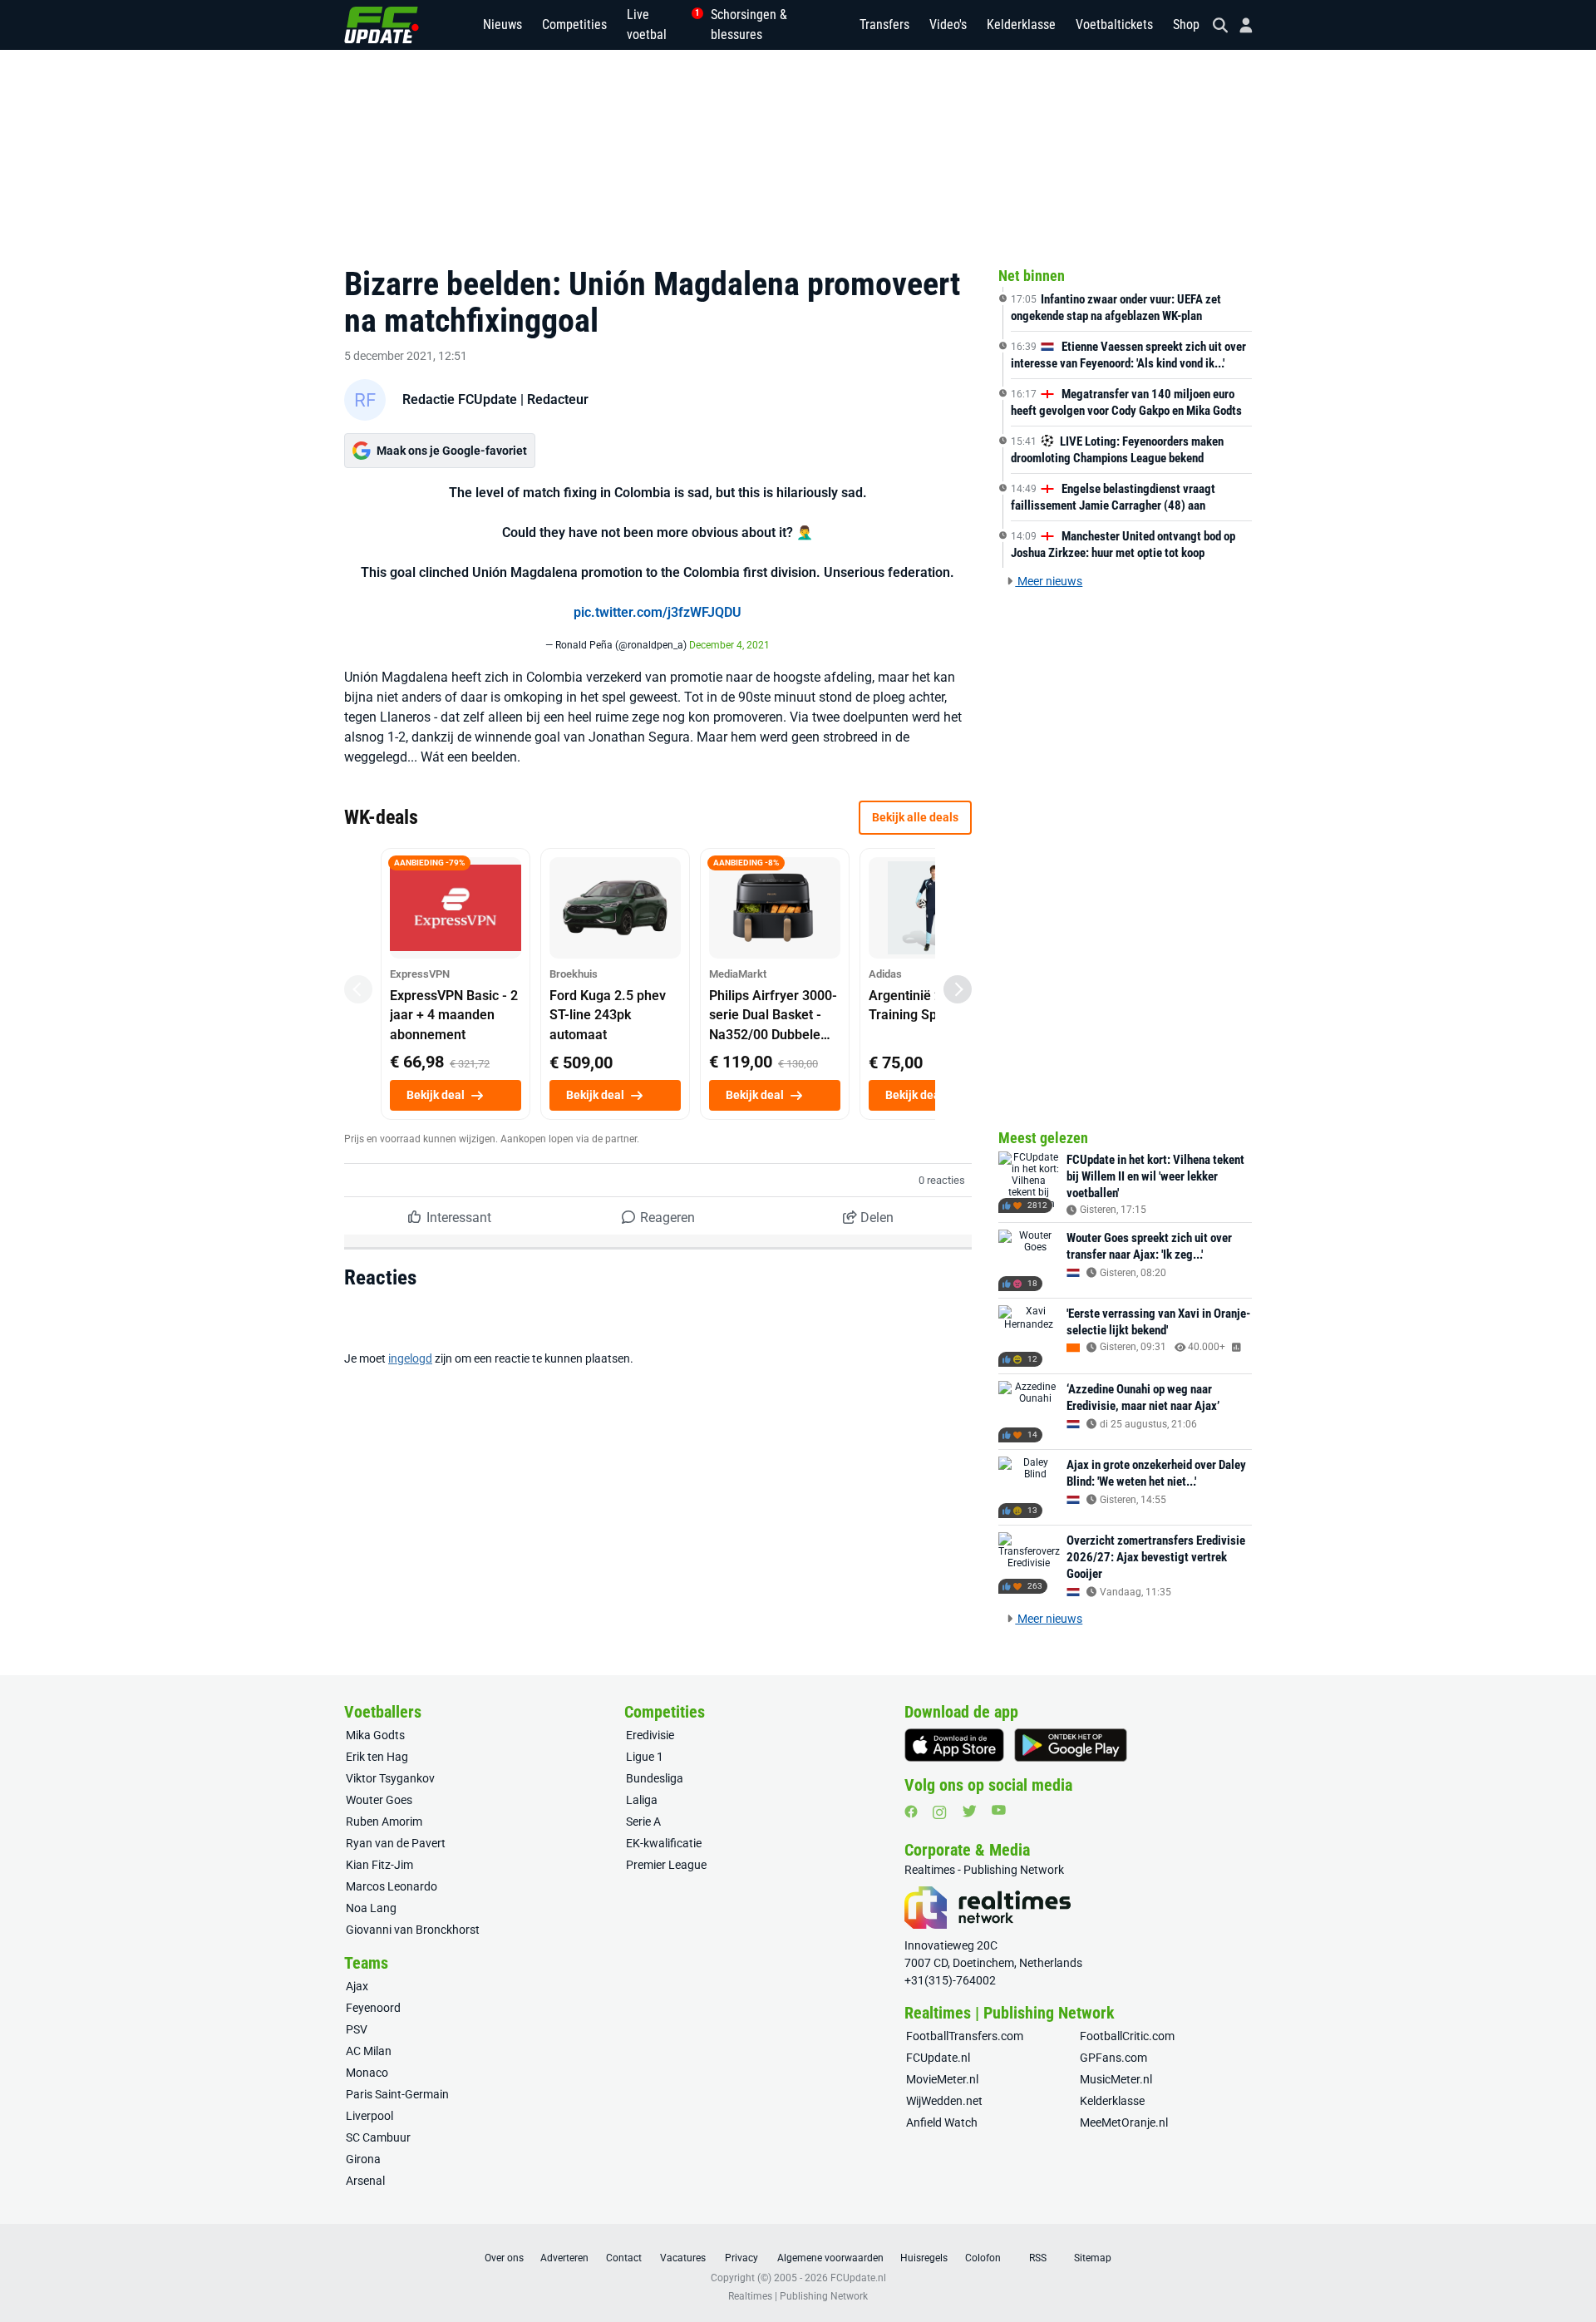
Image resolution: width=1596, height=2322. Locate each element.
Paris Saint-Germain (397, 2094)
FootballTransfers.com (965, 2036)
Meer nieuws (1049, 581)
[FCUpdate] (382, 25)
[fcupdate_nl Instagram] (940, 1812)
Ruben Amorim (384, 1822)
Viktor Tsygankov (390, 1778)
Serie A (643, 1822)
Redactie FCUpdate (460, 399)
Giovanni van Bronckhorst (413, 1930)
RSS (1038, 2258)
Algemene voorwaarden (830, 2258)
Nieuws (502, 25)
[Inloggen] (1239, 25)
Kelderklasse (1021, 25)
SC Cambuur (378, 2137)
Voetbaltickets (1114, 25)
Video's (948, 25)
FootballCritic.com (1127, 2036)
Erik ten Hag (377, 1757)
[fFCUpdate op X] (969, 1811)
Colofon (983, 2258)
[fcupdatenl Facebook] (911, 1812)
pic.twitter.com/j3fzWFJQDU (658, 612)
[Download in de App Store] (954, 1745)
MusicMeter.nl (1116, 2079)
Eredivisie (650, 1735)
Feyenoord (373, 2008)
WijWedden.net (944, 2101)
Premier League (666, 1865)
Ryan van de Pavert (396, 1843)
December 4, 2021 (729, 645)
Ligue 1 (645, 1757)
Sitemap (1093, 2258)
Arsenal (365, 2181)
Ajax (357, 1986)
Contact (624, 2258)
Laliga (642, 1800)
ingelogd (410, 1358)
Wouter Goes (379, 1800)
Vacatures (683, 2258)
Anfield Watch (942, 2122)
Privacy (741, 2258)
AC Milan (369, 2051)
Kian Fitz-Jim (379, 1865)
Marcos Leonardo (392, 1886)
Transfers (884, 25)
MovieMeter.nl (942, 2079)
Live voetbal (659, 25)
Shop (1186, 25)
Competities (574, 25)
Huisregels (924, 2258)
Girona (363, 2159)
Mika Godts (375, 1735)
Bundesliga (655, 1778)
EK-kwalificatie (664, 1843)
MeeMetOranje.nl (1124, 2122)
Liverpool (369, 2116)
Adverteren (564, 2258)
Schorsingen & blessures (749, 25)
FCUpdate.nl (938, 2058)
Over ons (504, 2258)
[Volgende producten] (958, 989)
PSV (357, 2029)
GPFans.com (1113, 2058)
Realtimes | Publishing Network (798, 2296)
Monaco (367, 2073)
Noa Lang (371, 1908)
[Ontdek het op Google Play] (1071, 1745)
